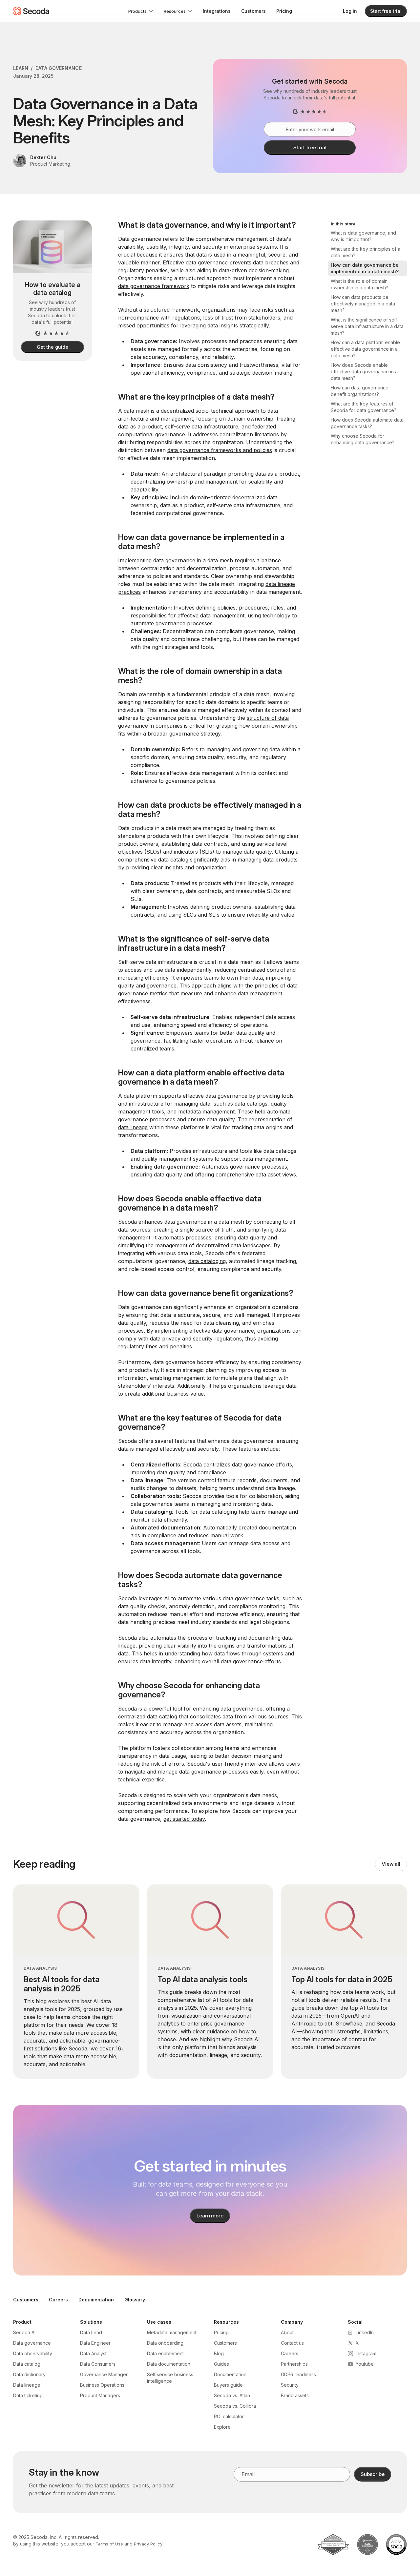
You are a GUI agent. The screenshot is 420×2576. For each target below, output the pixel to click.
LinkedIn (365, 2332)
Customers (253, 11)
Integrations (217, 11)
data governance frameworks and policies (220, 450)
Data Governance (59, 68)
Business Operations (102, 2385)
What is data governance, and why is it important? (363, 236)
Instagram (366, 2353)
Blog (219, 2353)
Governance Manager (104, 2374)
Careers (58, 2300)
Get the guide (52, 347)
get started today (184, 1819)
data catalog (173, 860)
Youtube (365, 2364)
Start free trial (386, 11)
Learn (21, 68)
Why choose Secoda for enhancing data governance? (363, 439)
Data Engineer (95, 2343)
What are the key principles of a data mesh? (366, 252)
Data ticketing (28, 2395)
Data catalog (27, 2364)
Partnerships (294, 2364)
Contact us (292, 2343)
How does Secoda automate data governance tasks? (367, 423)
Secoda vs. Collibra (235, 2406)
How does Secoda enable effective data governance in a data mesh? (364, 372)
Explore (222, 2427)
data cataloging (207, 1261)
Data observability (33, 2353)
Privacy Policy (148, 2544)
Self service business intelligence (170, 2378)
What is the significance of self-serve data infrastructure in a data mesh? (367, 326)
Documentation (96, 2300)
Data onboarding (165, 2343)
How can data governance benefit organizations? (360, 391)
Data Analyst (93, 2353)
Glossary (135, 2300)
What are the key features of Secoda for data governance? (364, 407)
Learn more (210, 2216)
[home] (31, 11)
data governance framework (154, 286)
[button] (141, 11)
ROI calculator (229, 2416)
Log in (350, 11)
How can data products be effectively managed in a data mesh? (363, 304)
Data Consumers (98, 2364)
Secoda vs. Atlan (232, 2395)
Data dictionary (29, 2374)
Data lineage (27, 2385)
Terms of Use (109, 2544)
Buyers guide (228, 2385)
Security (290, 2385)
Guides (221, 2364)
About (287, 2332)
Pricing (284, 11)
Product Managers (100, 2395)
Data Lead (91, 2332)
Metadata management (172, 2332)
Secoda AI (24, 2332)
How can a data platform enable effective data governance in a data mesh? (365, 349)
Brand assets (295, 2395)
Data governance (32, 2343)
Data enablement (165, 2353)
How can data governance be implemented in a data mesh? (365, 268)
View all (391, 1864)
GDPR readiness (298, 2374)
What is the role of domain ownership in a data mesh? (359, 284)
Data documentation (169, 2364)
